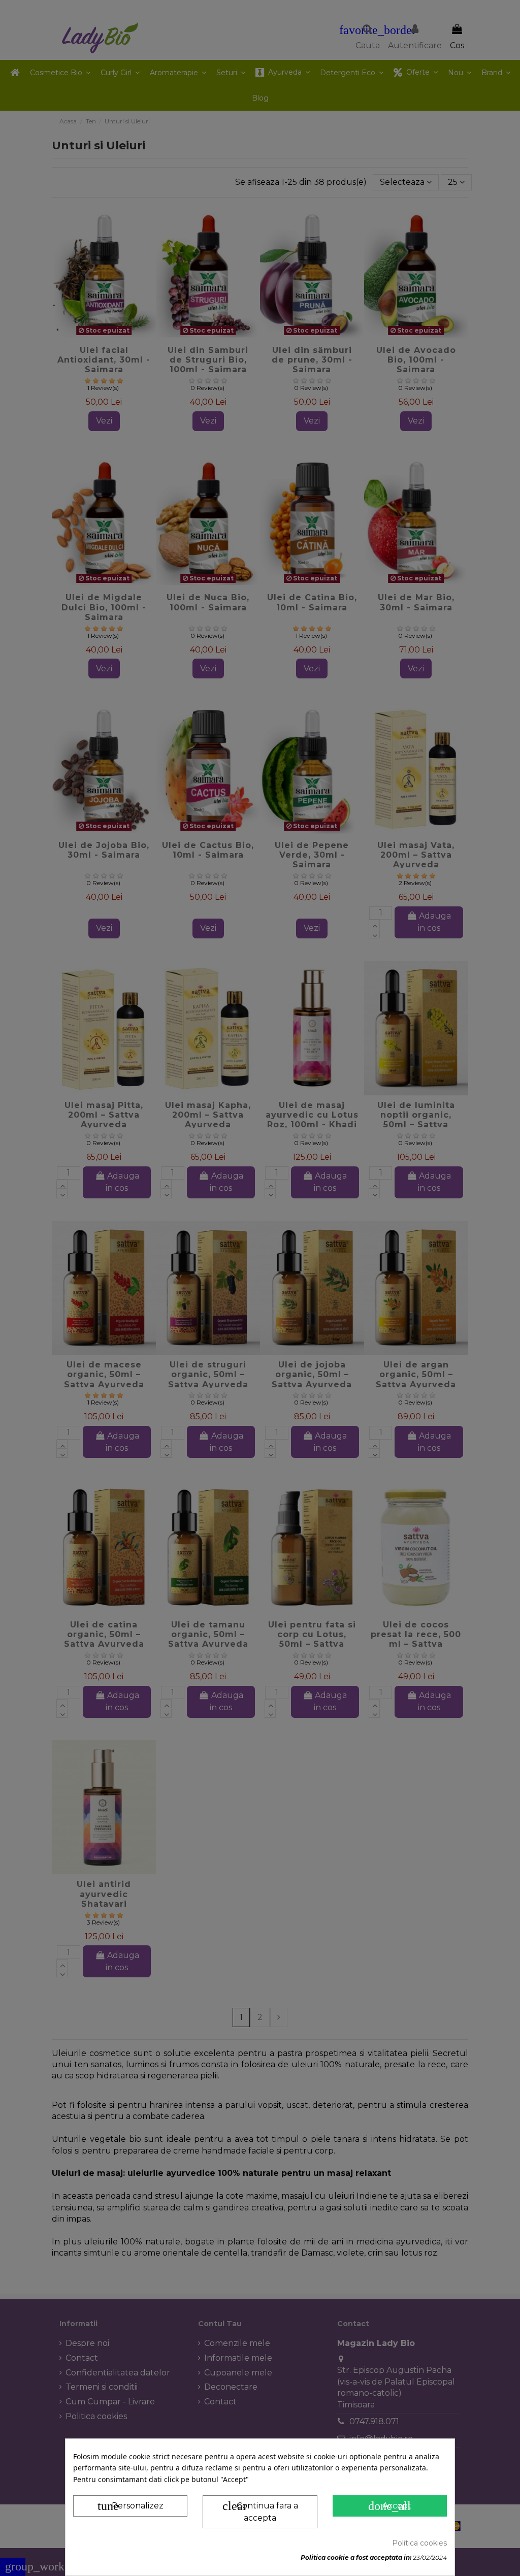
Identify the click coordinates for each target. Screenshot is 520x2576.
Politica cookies (419, 2543)
